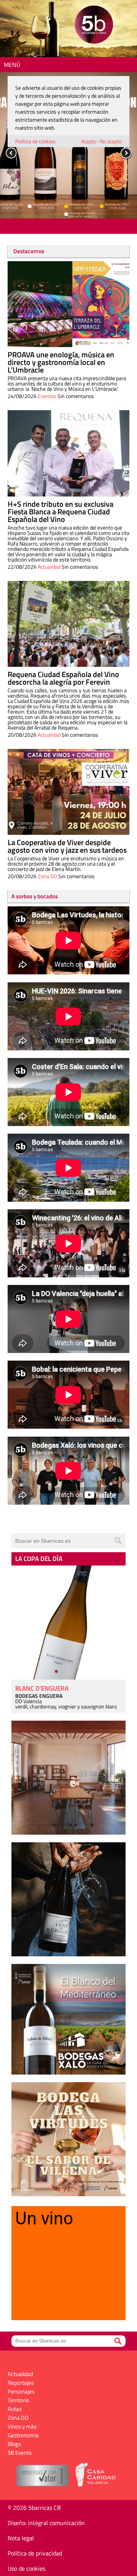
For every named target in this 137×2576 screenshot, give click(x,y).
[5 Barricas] (94, 26)
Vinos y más (22, 2426)
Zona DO (47, 876)
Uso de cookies (26, 2568)
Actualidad (49, 567)
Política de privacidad (35, 2553)
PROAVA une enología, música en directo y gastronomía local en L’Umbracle (61, 362)
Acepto (89, 141)
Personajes (21, 2391)
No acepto (111, 141)
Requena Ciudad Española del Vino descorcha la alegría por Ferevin (63, 678)
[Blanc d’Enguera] (68, 1623)
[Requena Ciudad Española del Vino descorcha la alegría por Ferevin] (68, 624)
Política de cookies (35, 141)
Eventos (47, 396)
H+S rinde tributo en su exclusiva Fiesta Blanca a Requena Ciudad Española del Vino (61, 512)
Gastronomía (23, 2435)
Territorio (18, 2400)
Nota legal (21, 2538)
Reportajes (21, 2383)
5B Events (20, 2453)
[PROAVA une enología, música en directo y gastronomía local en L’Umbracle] (68, 304)
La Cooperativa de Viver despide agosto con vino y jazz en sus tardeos (67, 846)
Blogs (14, 2444)
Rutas (15, 2409)
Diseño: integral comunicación (46, 2523)
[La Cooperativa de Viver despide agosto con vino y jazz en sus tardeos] (68, 792)
